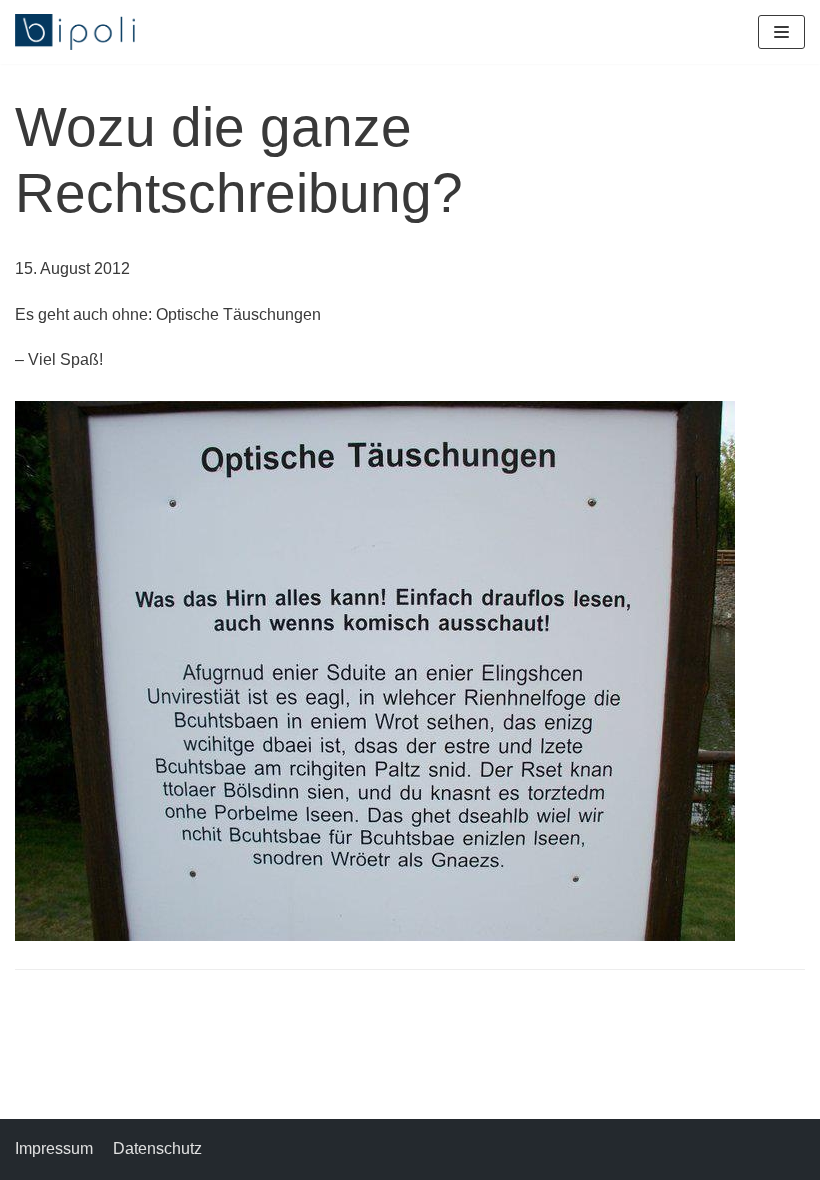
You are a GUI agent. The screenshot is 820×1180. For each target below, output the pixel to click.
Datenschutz (157, 1148)
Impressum (54, 1148)
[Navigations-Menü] (781, 32)
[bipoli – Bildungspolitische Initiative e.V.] (75, 32)
